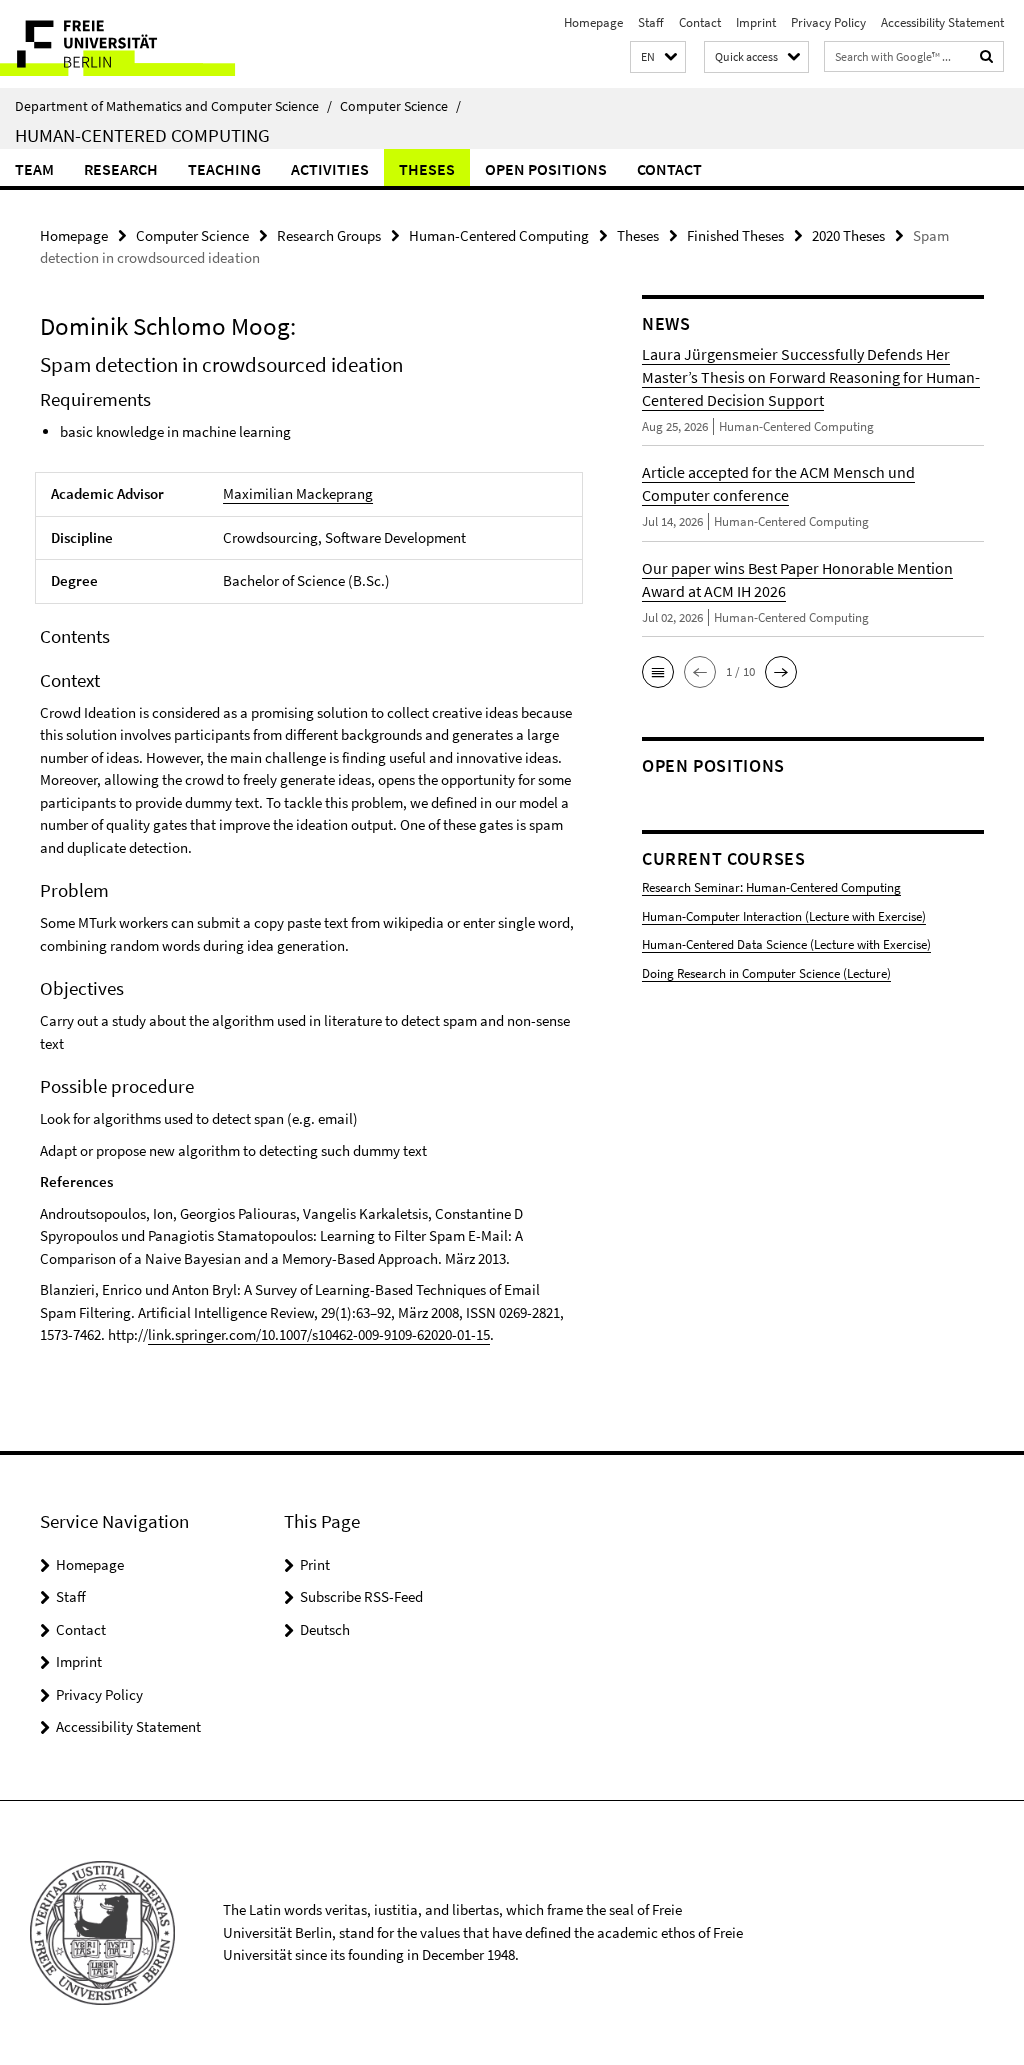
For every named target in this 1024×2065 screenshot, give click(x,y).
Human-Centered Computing (142, 135)
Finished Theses (735, 235)
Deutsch (325, 1629)
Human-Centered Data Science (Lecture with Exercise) (786, 944)
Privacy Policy (828, 22)
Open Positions (546, 169)
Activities (330, 169)
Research (121, 169)
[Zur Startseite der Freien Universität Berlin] (132, 44)
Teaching (224, 169)
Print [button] (315, 1564)
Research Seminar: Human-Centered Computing (771, 887)
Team (34, 169)
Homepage (593, 22)
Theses (427, 169)
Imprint (756, 22)
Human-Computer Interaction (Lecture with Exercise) (784, 916)
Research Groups (329, 235)
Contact (700, 22)
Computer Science (400, 106)
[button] (658, 57)
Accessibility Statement (942, 22)
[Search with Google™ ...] (987, 56)
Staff (651, 22)
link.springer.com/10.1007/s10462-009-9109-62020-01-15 (319, 1334)
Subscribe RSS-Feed (361, 1596)
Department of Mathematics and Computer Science (173, 106)
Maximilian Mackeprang (298, 493)
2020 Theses (848, 235)
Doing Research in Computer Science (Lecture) (766, 973)
